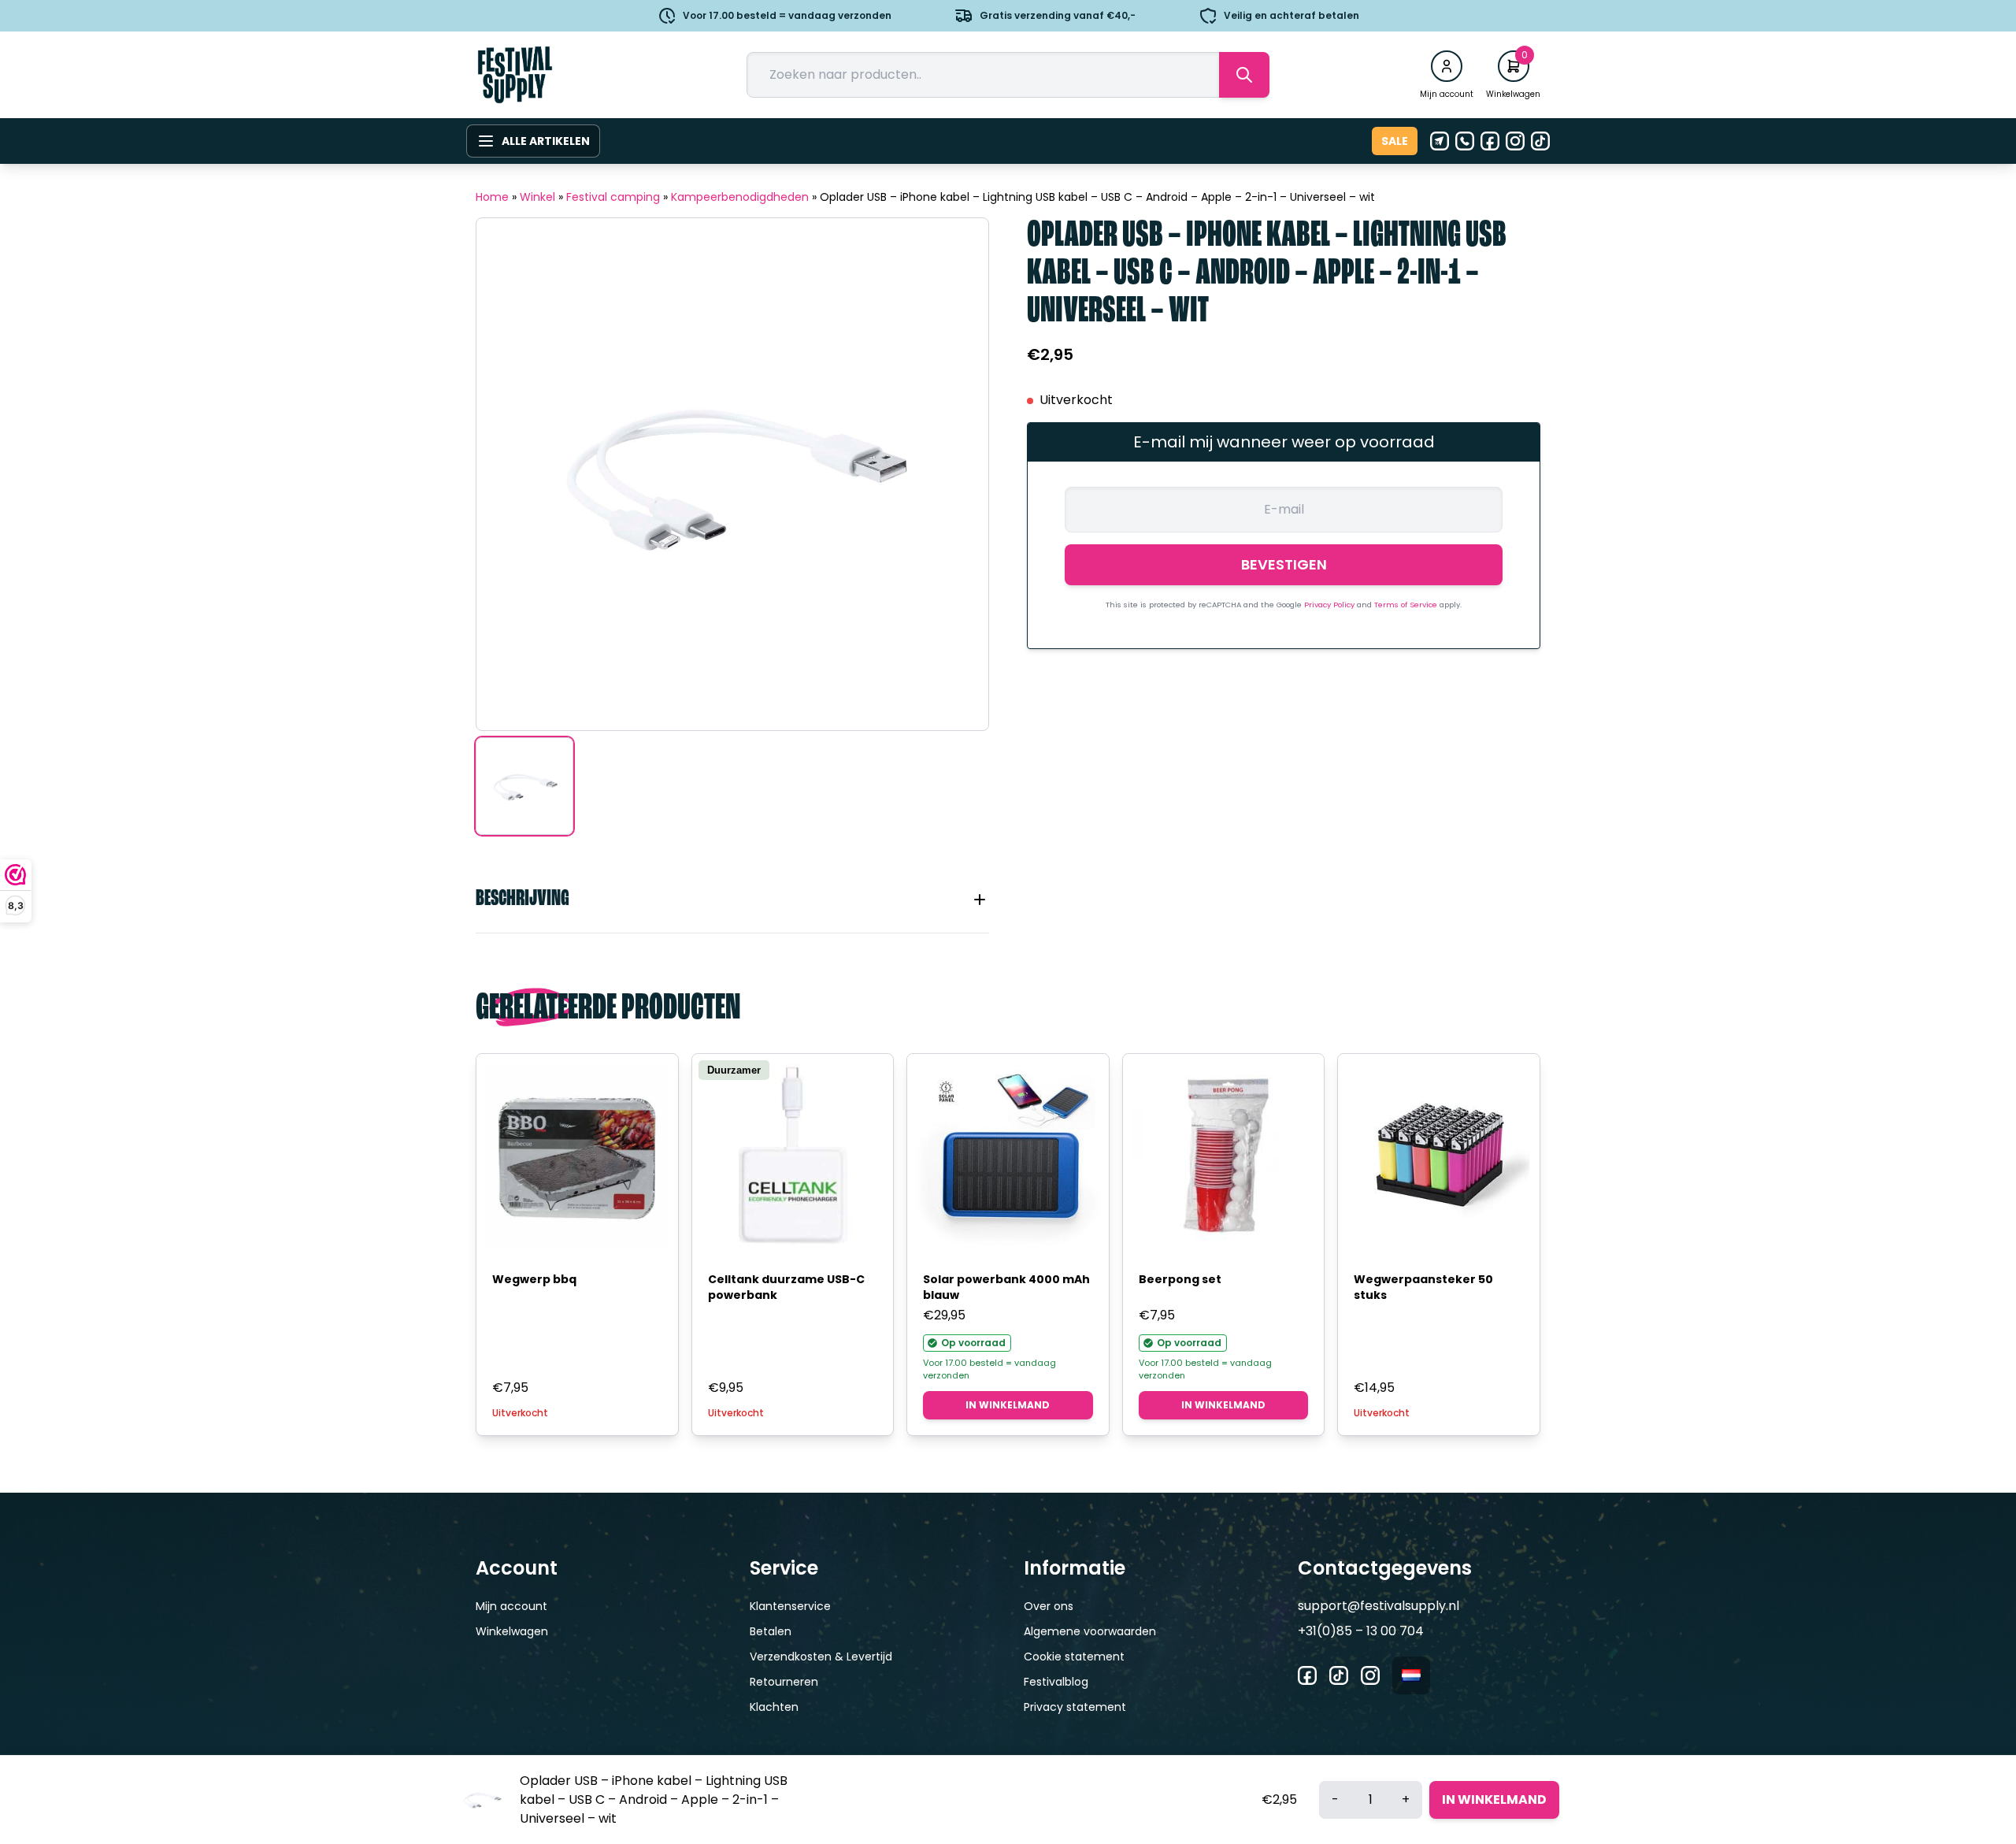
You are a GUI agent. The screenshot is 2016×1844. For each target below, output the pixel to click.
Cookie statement (1074, 1657)
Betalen (771, 1631)
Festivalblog (1056, 1682)
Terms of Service (1407, 605)
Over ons (1049, 1606)
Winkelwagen (512, 1631)
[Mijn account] (1447, 66)
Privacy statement (1075, 1707)
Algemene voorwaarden (1090, 1631)
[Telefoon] (1465, 141)
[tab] (732, 900)
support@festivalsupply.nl (1379, 1606)
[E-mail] (1440, 141)
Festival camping (613, 197)
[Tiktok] (1540, 141)
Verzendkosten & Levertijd (821, 1657)
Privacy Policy (1330, 605)
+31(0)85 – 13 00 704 (1361, 1631)
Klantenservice (790, 1606)
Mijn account (511, 1606)
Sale (1395, 141)
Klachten (774, 1707)
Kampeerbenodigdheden (740, 197)
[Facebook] (1490, 141)
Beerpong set (1180, 1279)
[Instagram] (1515, 141)
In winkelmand (1008, 1405)
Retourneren (784, 1682)
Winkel (537, 197)
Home (492, 197)
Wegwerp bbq (534, 1279)
